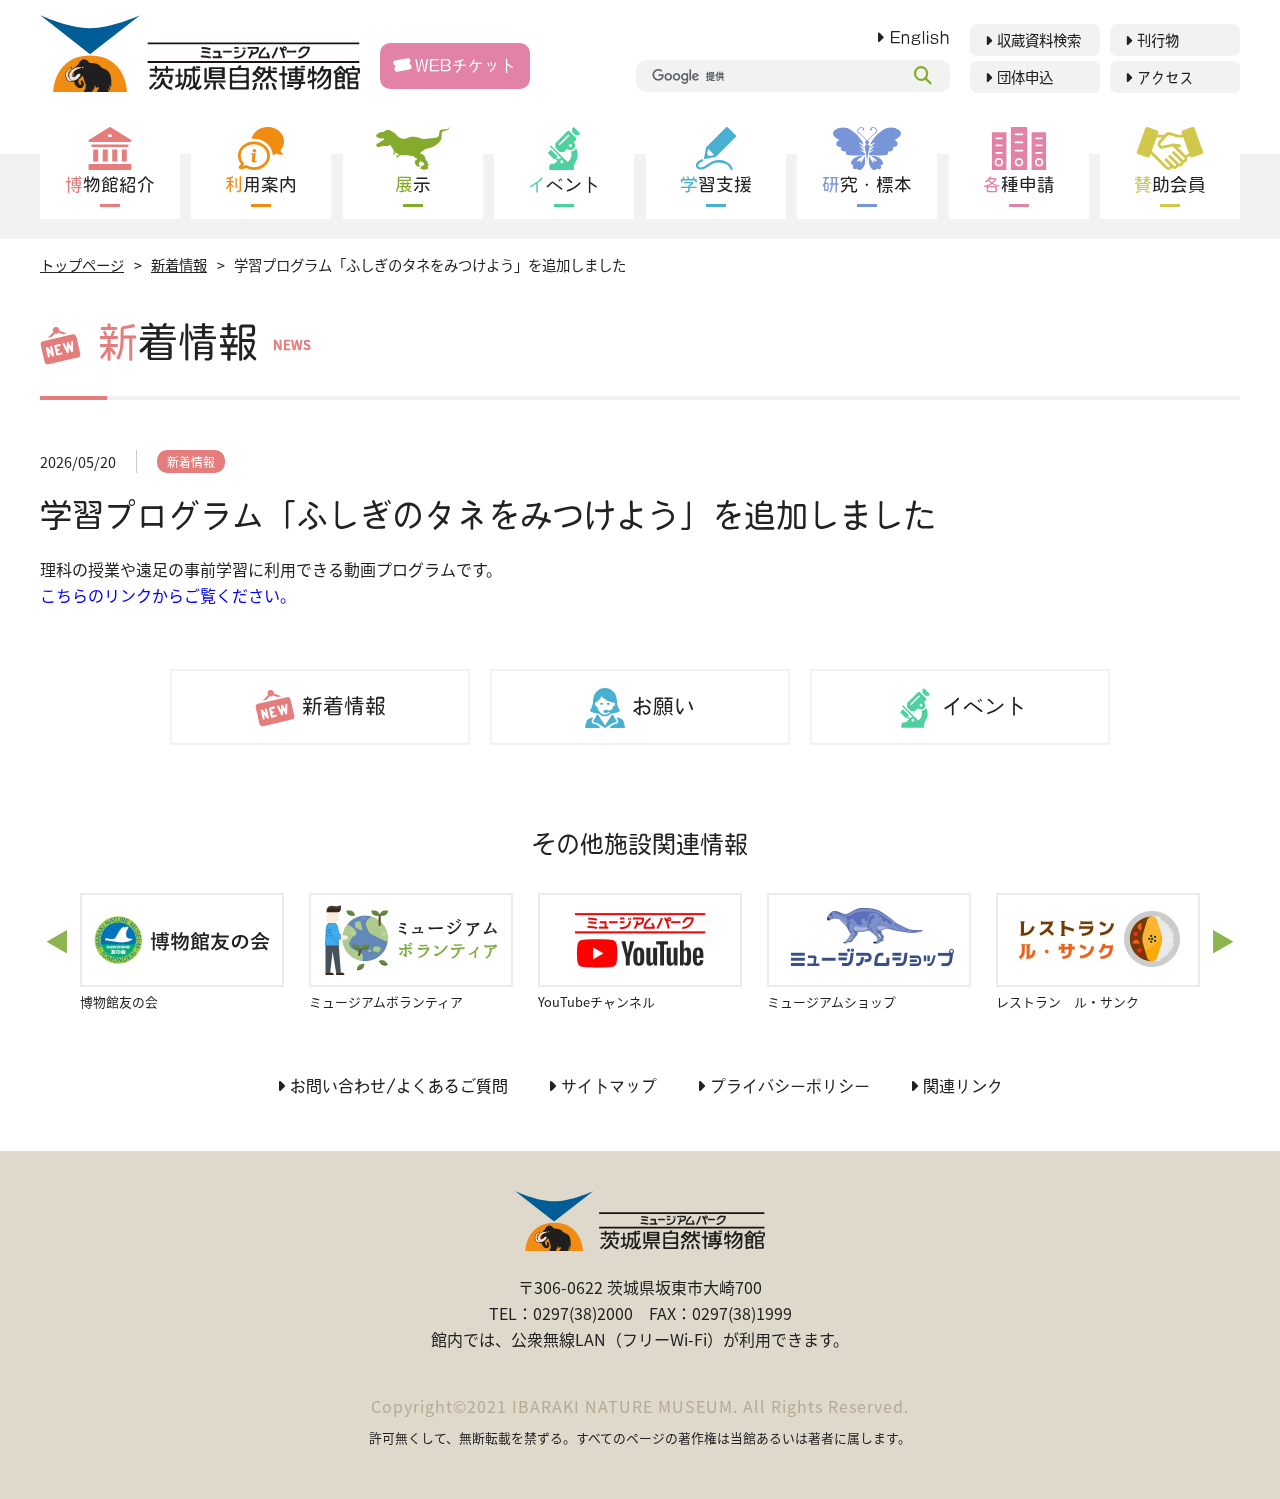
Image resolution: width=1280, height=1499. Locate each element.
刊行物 (1158, 40)
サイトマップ (609, 1086)
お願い (663, 706)
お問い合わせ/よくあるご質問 (399, 1086)
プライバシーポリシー (790, 1086)
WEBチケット (465, 65)
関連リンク (963, 1086)
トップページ (82, 264)
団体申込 (1025, 77)
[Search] (923, 76)
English (920, 37)
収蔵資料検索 (1039, 40)
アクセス (1165, 77)
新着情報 (179, 264)
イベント (984, 706)
